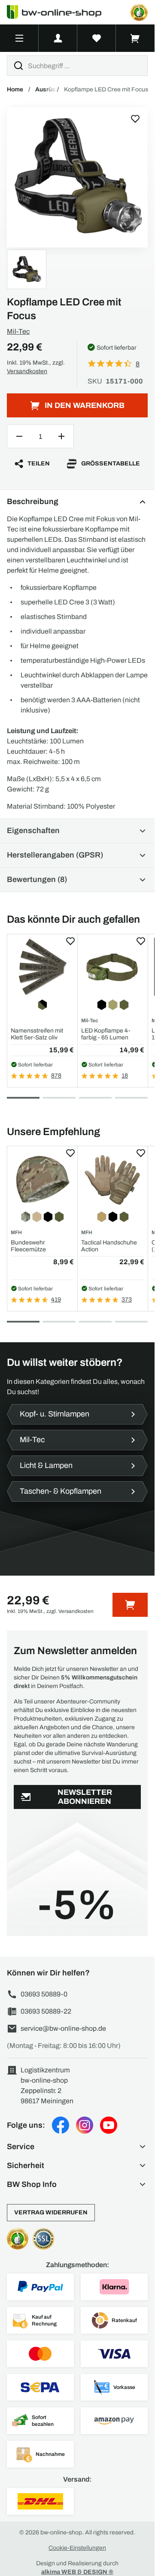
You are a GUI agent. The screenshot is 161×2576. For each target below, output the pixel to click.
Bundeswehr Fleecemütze (28, 1246)
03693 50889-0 (44, 1994)
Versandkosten (27, 371)
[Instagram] (85, 2125)
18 (125, 1076)
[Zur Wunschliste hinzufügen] (135, 119)
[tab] (23, 1098)
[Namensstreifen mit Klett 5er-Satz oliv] (42, 967)
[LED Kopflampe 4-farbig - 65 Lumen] (113, 967)
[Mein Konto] (58, 38)
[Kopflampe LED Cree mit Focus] (77, 177)
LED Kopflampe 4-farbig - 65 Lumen (106, 1034)
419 (56, 1300)
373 (127, 1300)
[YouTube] (109, 2125)
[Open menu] (19, 38)
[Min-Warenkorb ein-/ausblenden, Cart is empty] (135, 38)
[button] (77, 2147)
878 (56, 1076)
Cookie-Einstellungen (77, 2548)
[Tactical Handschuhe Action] (113, 1179)
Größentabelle (111, 464)
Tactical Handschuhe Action (109, 1246)
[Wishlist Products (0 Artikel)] (97, 38)
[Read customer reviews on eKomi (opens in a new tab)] (139, 12)
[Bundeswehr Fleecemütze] (42, 1179)
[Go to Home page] (59, 12)
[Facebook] (61, 2125)
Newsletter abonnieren (85, 1797)
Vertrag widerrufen (51, 2212)
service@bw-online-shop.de (63, 2028)
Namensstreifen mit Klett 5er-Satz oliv (37, 1034)
